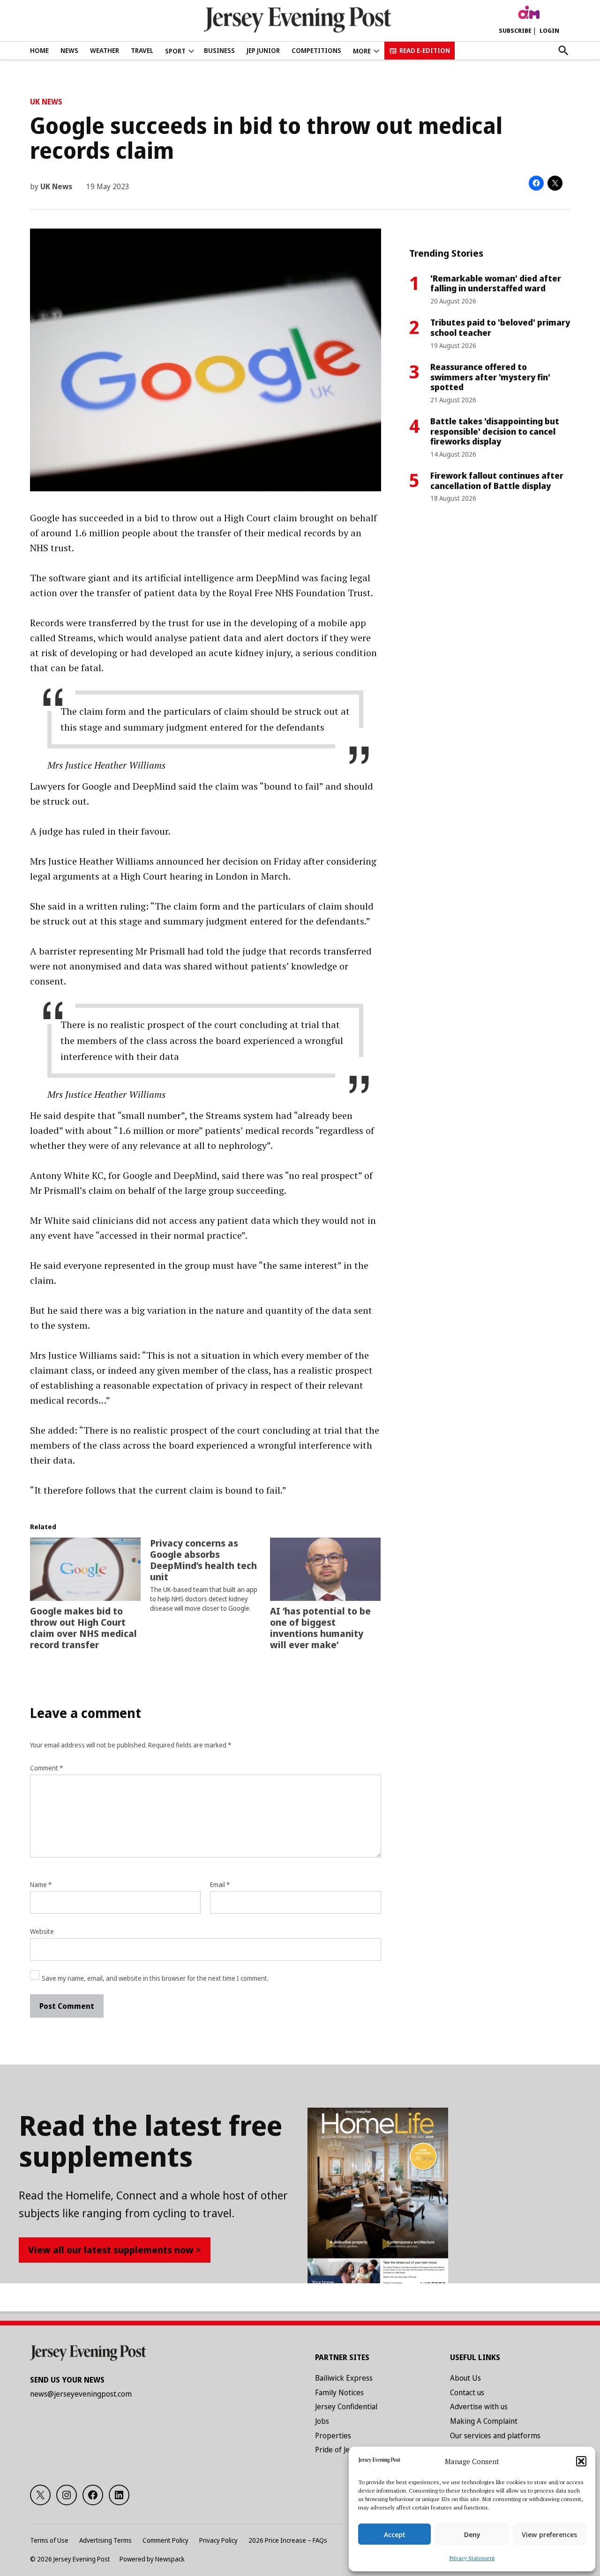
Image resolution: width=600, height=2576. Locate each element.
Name (41, 1884)
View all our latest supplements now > (115, 2250)
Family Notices (339, 2392)
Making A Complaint (484, 2421)
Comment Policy (165, 2540)
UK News (46, 102)
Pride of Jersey (340, 2450)
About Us (465, 2378)
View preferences (549, 2534)
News (69, 50)
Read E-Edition (425, 50)
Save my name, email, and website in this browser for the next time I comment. (155, 1978)
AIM (529, 13)
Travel (142, 50)
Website (42, 1931)
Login (549, 30)
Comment (46, 1768)
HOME (39, 50)
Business (219, 50)
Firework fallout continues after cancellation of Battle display (497, 481)
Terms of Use (49, 2540)
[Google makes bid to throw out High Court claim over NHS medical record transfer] (85, 1569)
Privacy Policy (218, 2540)
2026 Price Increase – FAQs (288, 2540)
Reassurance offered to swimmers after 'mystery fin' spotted (490, 377)
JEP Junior (263, 50)
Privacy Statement (472, 2558)
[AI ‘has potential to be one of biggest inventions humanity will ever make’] (325, 1569)
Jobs (322, 2421)
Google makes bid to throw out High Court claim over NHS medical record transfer (83, 1628)
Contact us (467, 2392)
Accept (395, 2534)
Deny (472, 2534)
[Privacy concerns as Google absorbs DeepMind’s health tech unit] (210, 1575)
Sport (175, 51)
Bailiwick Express (344, 2378)
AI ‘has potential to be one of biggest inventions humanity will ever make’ (320, 1628)
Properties (333, 2435)
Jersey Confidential (346, 2406)
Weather (105, 50)
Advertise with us (479, 2406)
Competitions (316, 50)
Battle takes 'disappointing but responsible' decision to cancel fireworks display (495, 431)
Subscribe (515, 30)
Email (220, 1884)
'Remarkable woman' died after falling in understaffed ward (496, 283)
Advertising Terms (105, 2540)
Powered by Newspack (152, 2559)
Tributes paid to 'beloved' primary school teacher (500, 327)
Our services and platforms (495, 2435)
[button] (581, 2461)
